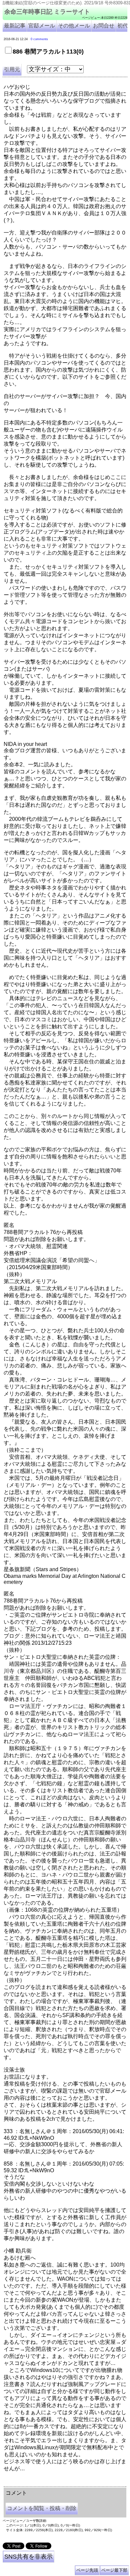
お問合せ (104, 26)
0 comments (39, 39)
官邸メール (42, 26)
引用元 (12, 69)
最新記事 (15, 26)
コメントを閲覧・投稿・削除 (42, 2508)
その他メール (74, 26)
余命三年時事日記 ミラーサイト (47, 12)
